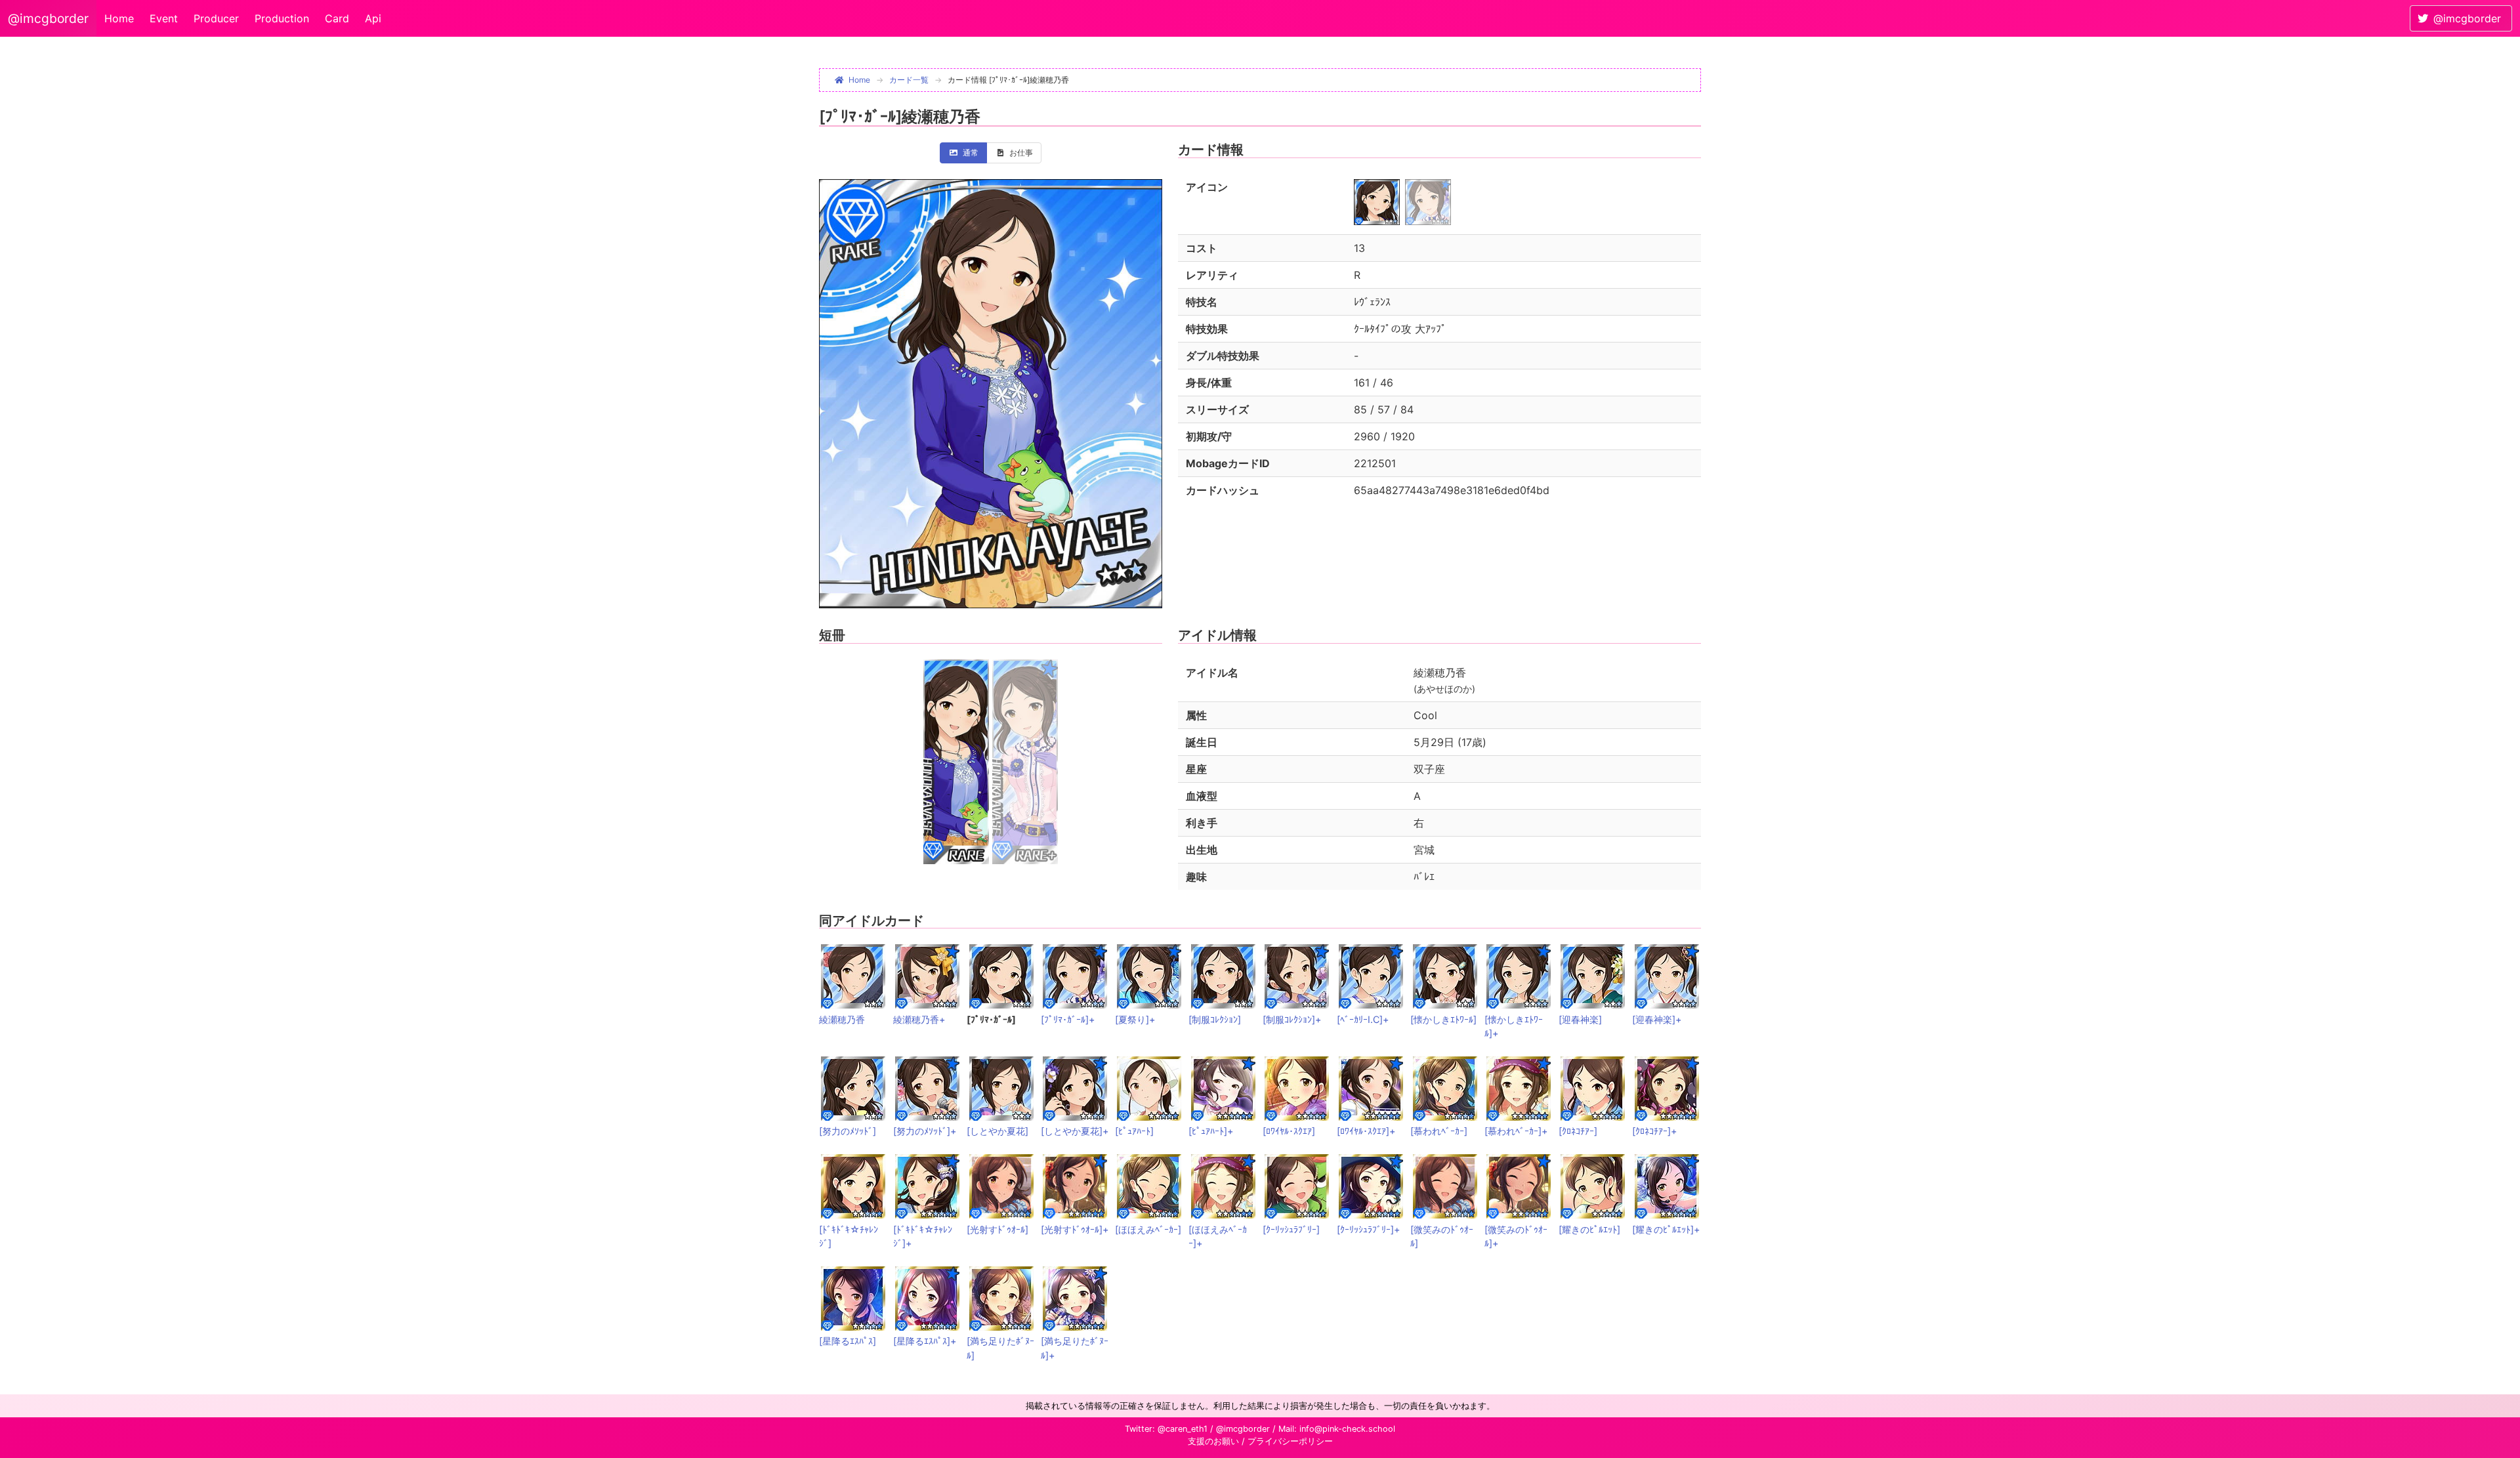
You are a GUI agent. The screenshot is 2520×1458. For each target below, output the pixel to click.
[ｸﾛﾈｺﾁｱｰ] (1578, 1131)
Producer (216, 18)
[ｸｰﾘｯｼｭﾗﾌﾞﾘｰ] (1291, 1229)
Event (164, 18)
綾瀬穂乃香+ (919, 1019)
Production (282, 18)
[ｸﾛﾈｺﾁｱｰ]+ (1654, 1131)
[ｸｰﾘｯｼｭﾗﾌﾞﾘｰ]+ (1368, 1229)
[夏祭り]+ (1135, 1019)
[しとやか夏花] (997, 1131)
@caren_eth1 (1183, 1429)
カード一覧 (909, 80)
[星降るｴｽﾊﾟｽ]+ (925, 1341)
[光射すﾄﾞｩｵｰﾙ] (997, 1229)
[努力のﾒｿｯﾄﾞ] (848, 1131)
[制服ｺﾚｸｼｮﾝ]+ (1292, 1019)
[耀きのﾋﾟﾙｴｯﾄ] (1589, 1229)
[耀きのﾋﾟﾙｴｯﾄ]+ (1666, 1229)
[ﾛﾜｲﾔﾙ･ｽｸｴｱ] (1289, 1131)
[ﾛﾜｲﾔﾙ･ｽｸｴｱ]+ (1366, 1131)
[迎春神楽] (1580, 1019)
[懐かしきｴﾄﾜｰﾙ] (1443, 1019)
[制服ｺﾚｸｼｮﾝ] (1215, 1019)
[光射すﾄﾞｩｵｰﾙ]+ (1075, 1229)
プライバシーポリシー (1290, 1441)
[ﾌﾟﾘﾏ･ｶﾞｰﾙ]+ (1068, 1019)
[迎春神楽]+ (1657, 1019)
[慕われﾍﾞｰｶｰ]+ (1516, 1131)
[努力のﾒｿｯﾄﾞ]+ (925, 1131)
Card (337, 18)
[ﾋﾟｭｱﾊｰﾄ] (1134, 1131)
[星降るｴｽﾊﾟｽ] (848, 1341)
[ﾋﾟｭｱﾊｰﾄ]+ (1211, 1131)
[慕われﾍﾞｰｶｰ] (1439, 1131)
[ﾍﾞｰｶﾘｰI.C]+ (1363, 1019)
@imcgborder (48, 18)
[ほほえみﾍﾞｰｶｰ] (1148, 1229)
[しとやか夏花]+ (1075, 1131)
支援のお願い (1213, 1441)
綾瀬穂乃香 (842, 1019)
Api (373, 18)
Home (119, 18)
